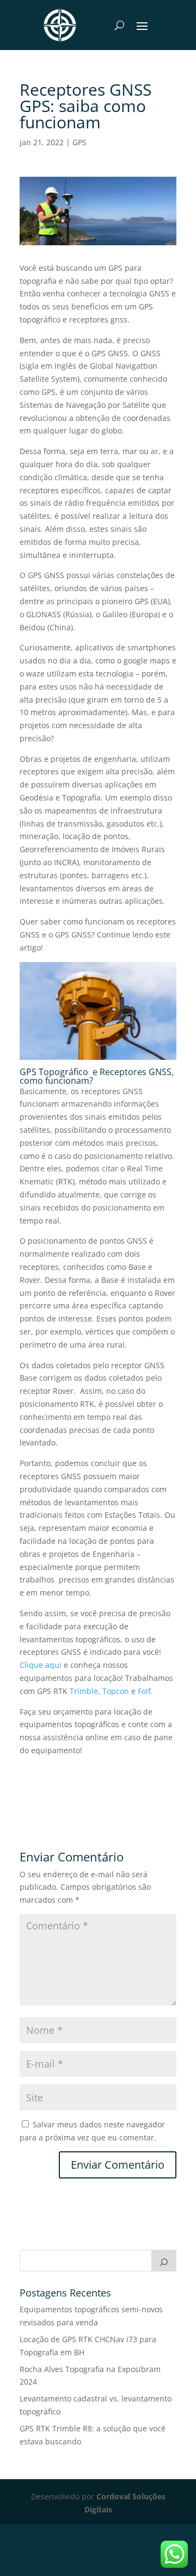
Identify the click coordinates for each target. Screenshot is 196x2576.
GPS (79, 142)
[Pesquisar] (164, 2261)
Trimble (84, 1691)
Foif (144, 1691)
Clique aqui (41, 1665)
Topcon (116, 1691)
